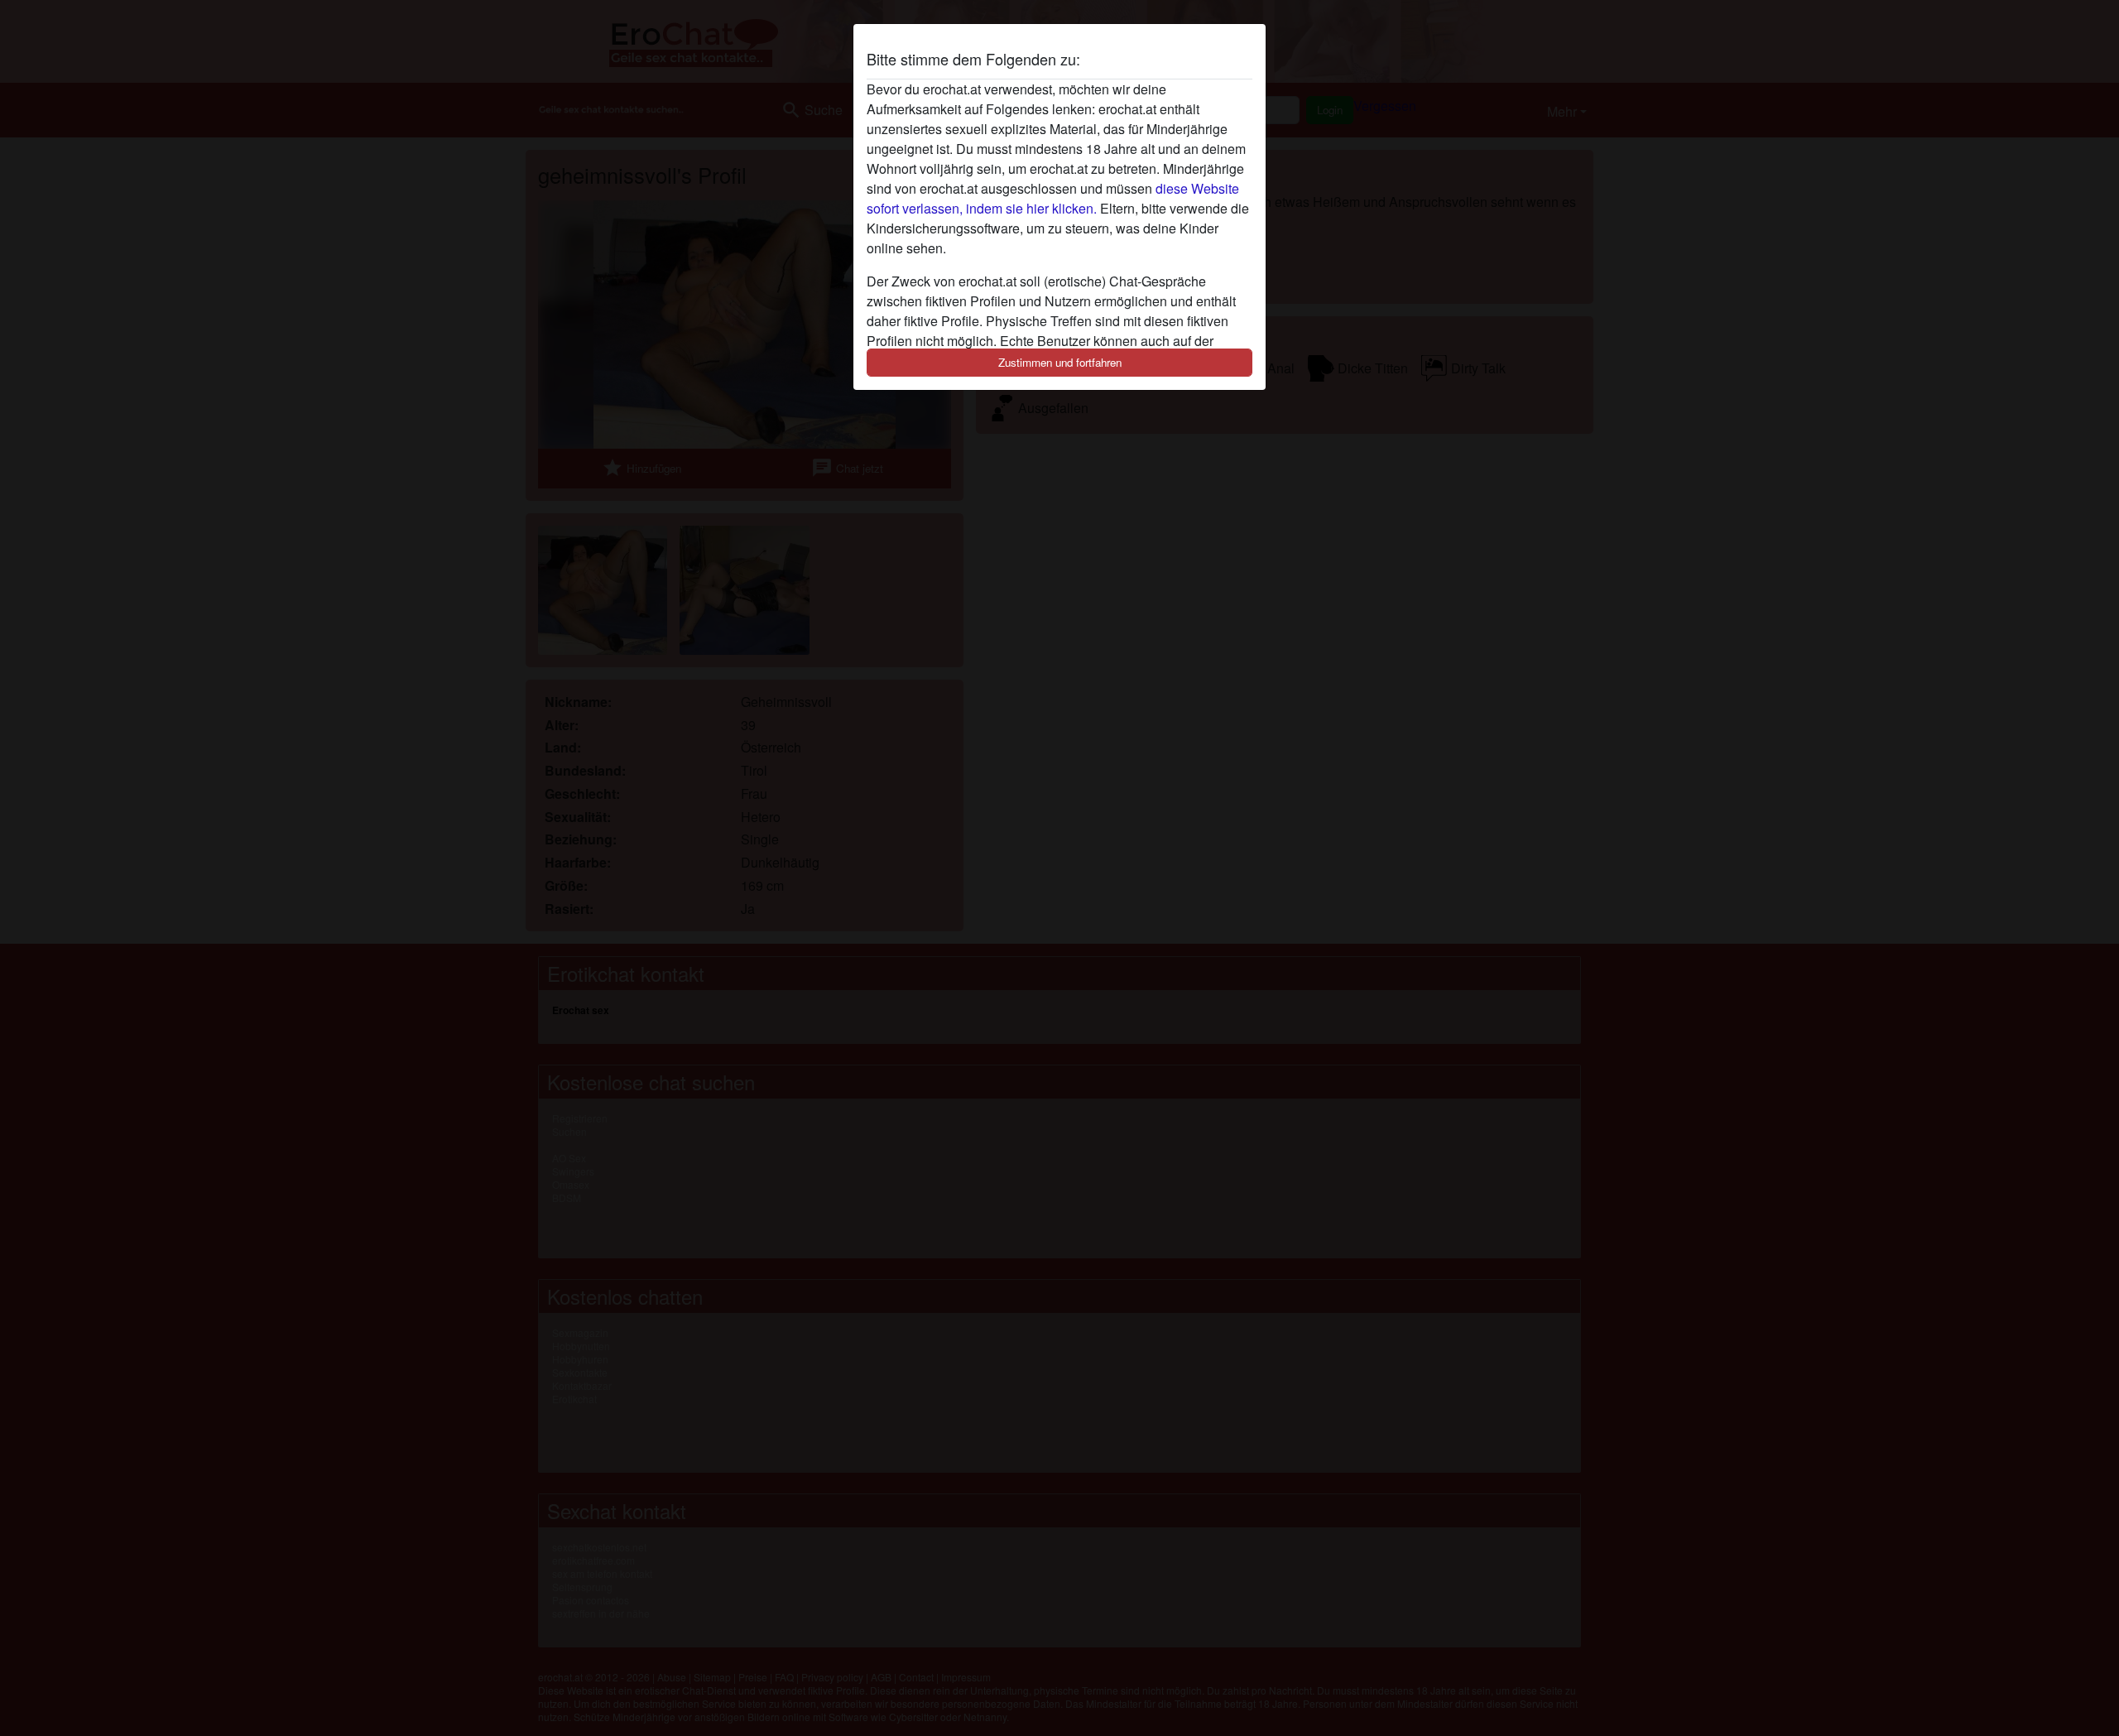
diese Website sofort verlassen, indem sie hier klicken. (1053, 198)
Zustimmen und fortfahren (1060, 362)
